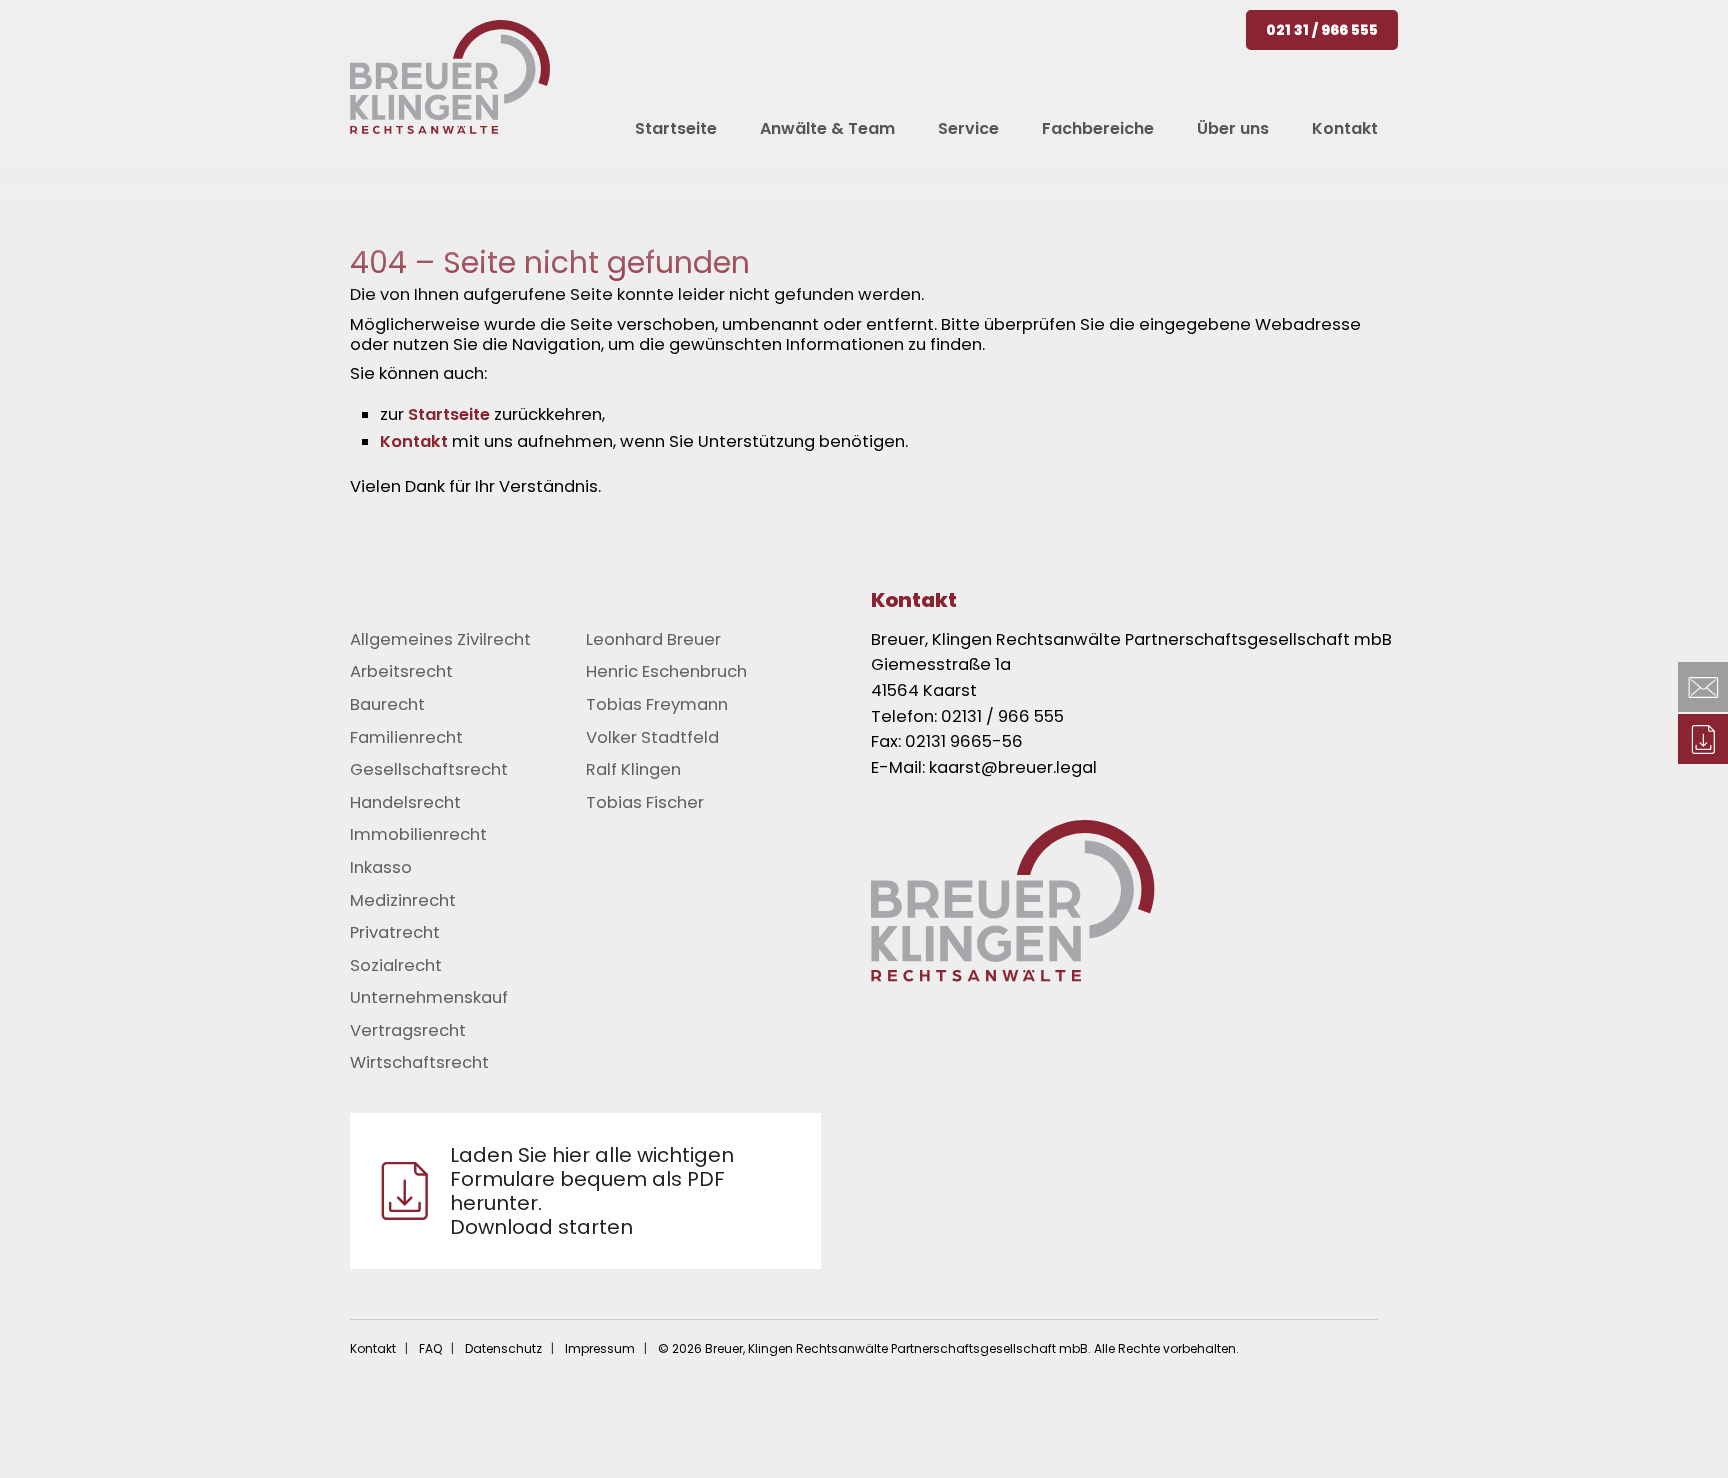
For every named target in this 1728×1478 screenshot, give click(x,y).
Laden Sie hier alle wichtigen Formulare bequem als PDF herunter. (592, 1191)
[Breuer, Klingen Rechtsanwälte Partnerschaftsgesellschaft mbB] (450, 77)
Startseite (449, 414)
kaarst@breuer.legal (1013, 767)
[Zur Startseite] (1154, 900)
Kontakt (414, 441)
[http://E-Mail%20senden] (1703, 687)
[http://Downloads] (1703, 739)
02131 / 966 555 (1002, 716)
